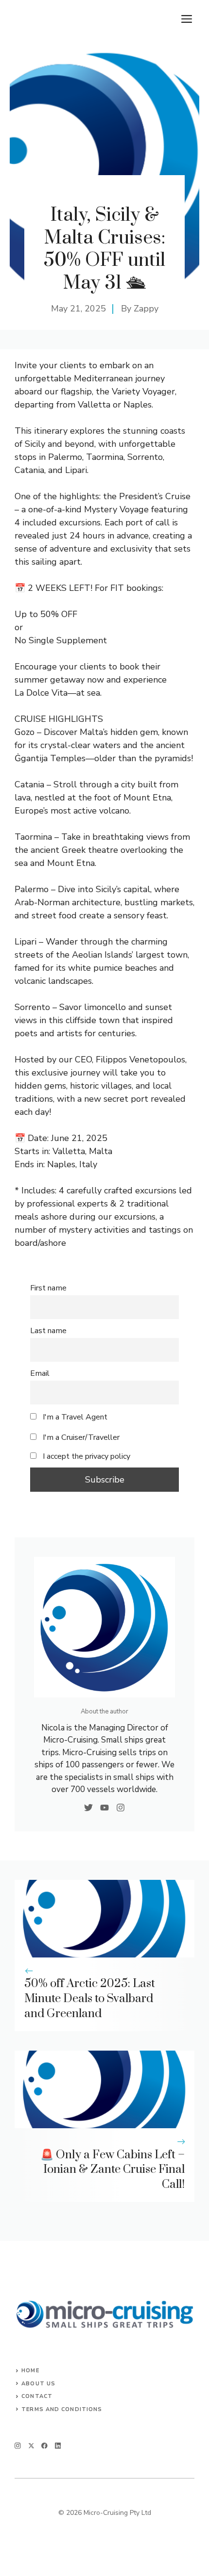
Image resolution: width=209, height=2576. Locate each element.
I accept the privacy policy (87, 1456)
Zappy (146, 309)
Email (40, 1373)
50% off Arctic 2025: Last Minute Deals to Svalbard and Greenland (90, 1999)
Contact (37, 2396)
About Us (38, 2384)
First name (48, 1288)
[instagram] (18, 2446)
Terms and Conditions (62, 2409)
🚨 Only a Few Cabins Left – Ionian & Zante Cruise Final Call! (113, 2170)
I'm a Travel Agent (74, 1417)
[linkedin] (58, 2446)
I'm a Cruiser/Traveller (80, 1437)
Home (30, 2371)
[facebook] (44, 2446)
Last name (48, 1331)
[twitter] (31, 2446)
